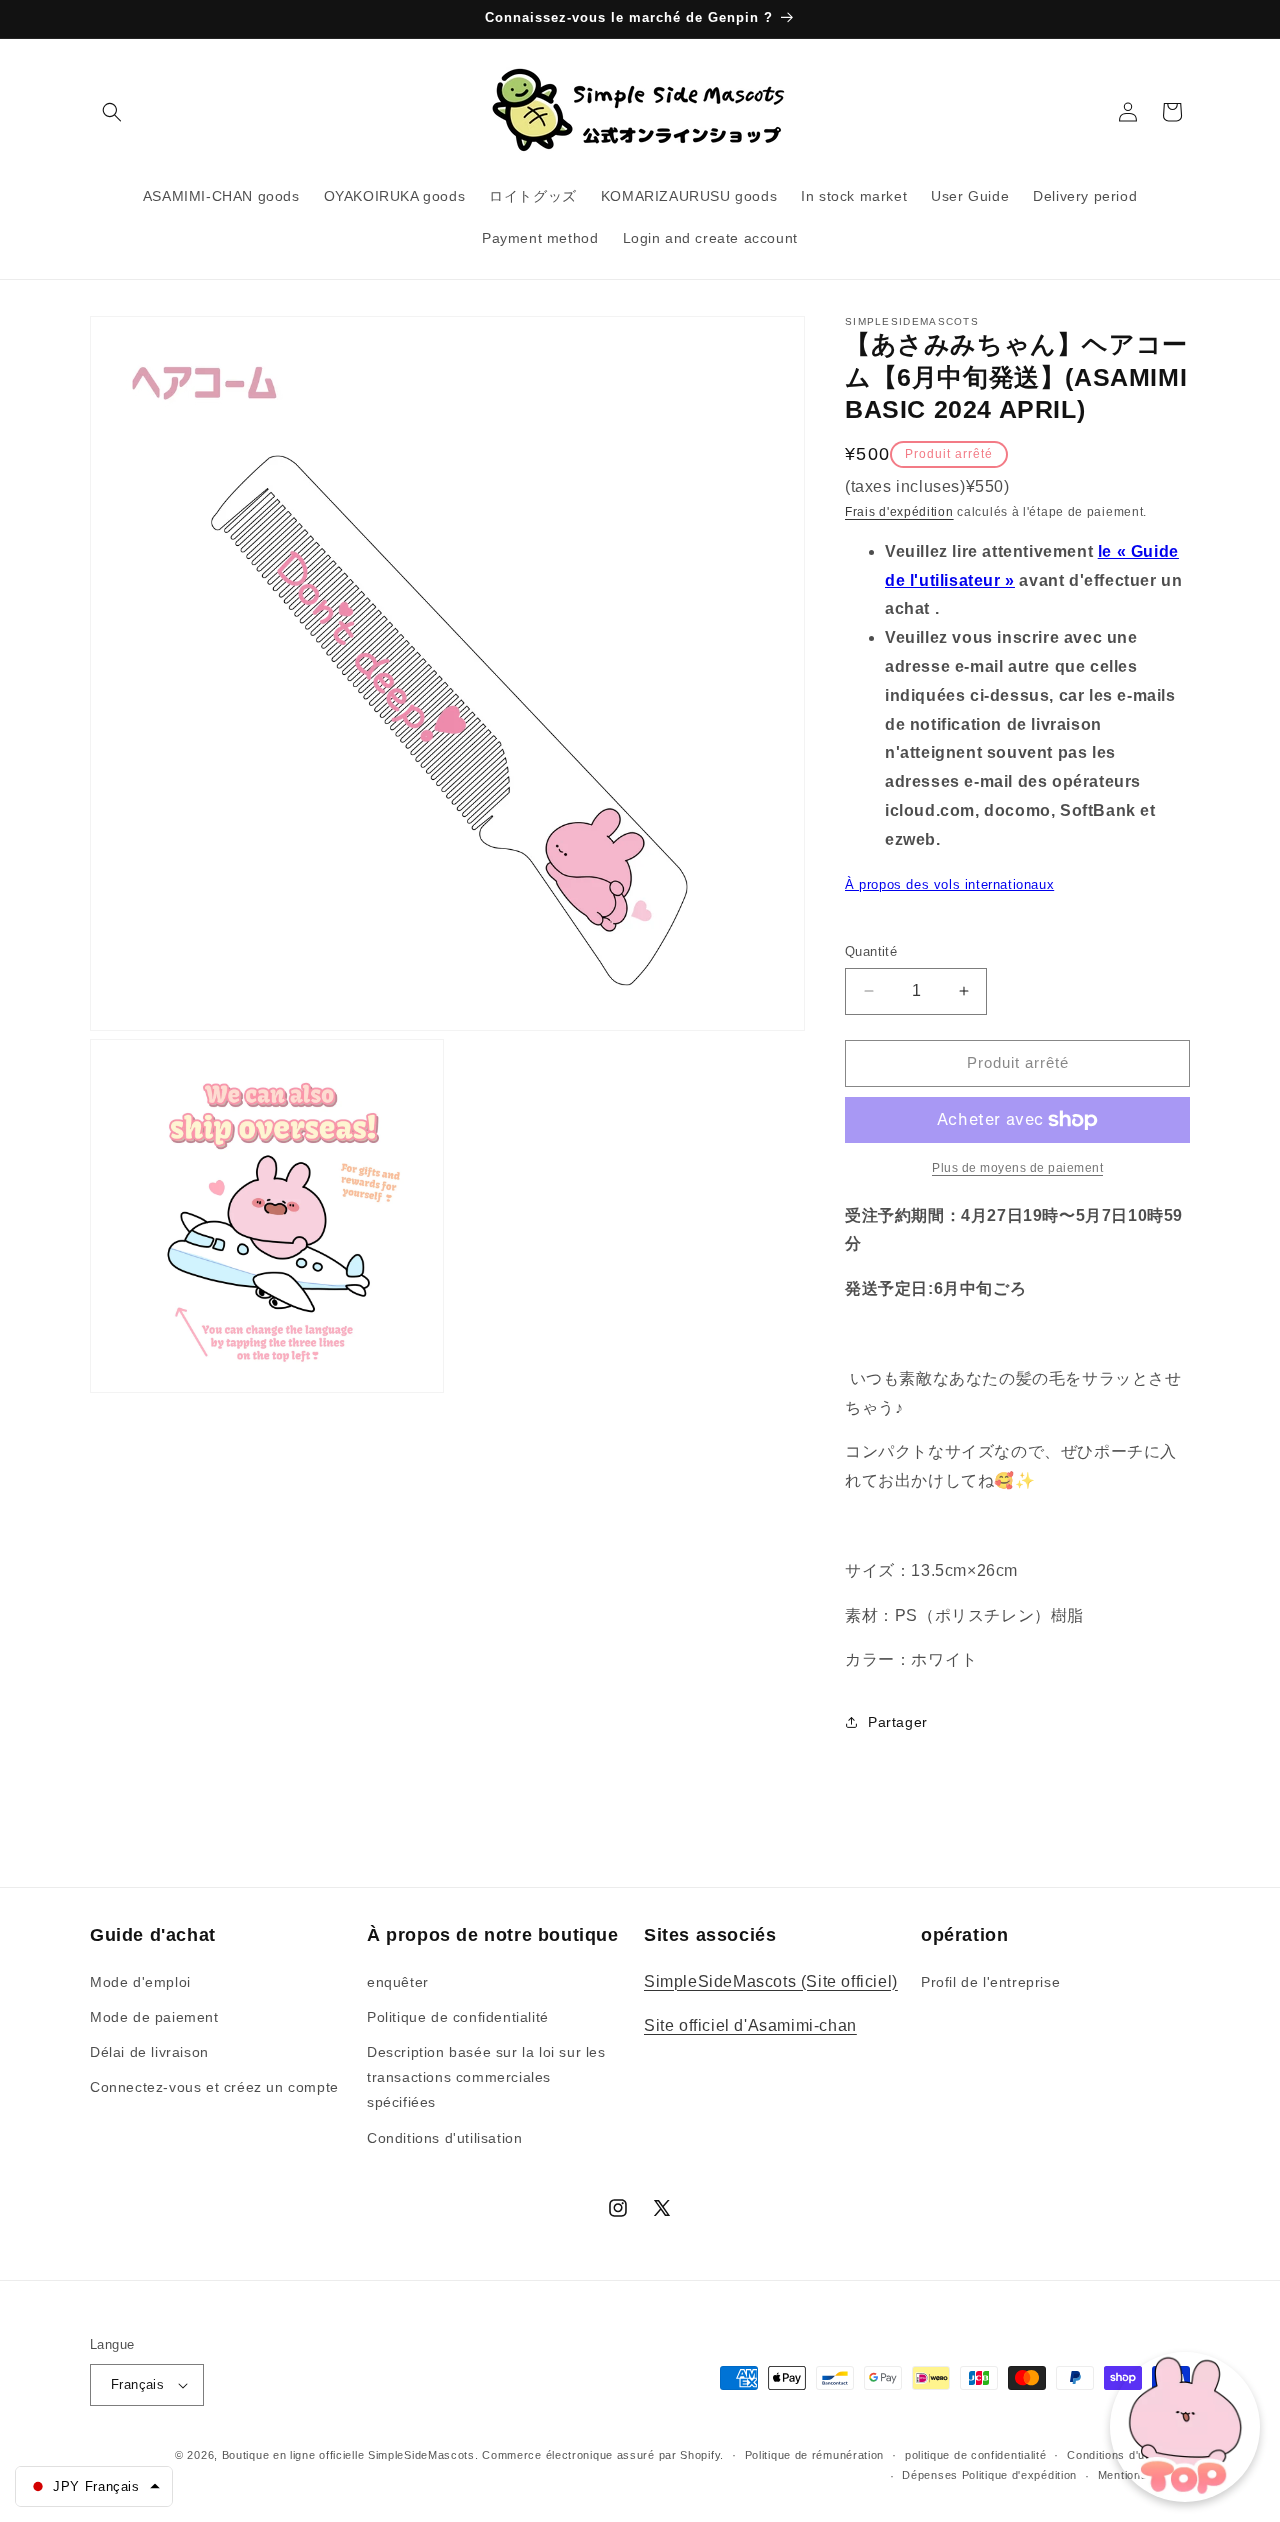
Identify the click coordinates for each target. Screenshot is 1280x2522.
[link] (1017, 1168)
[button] (112, 112)
